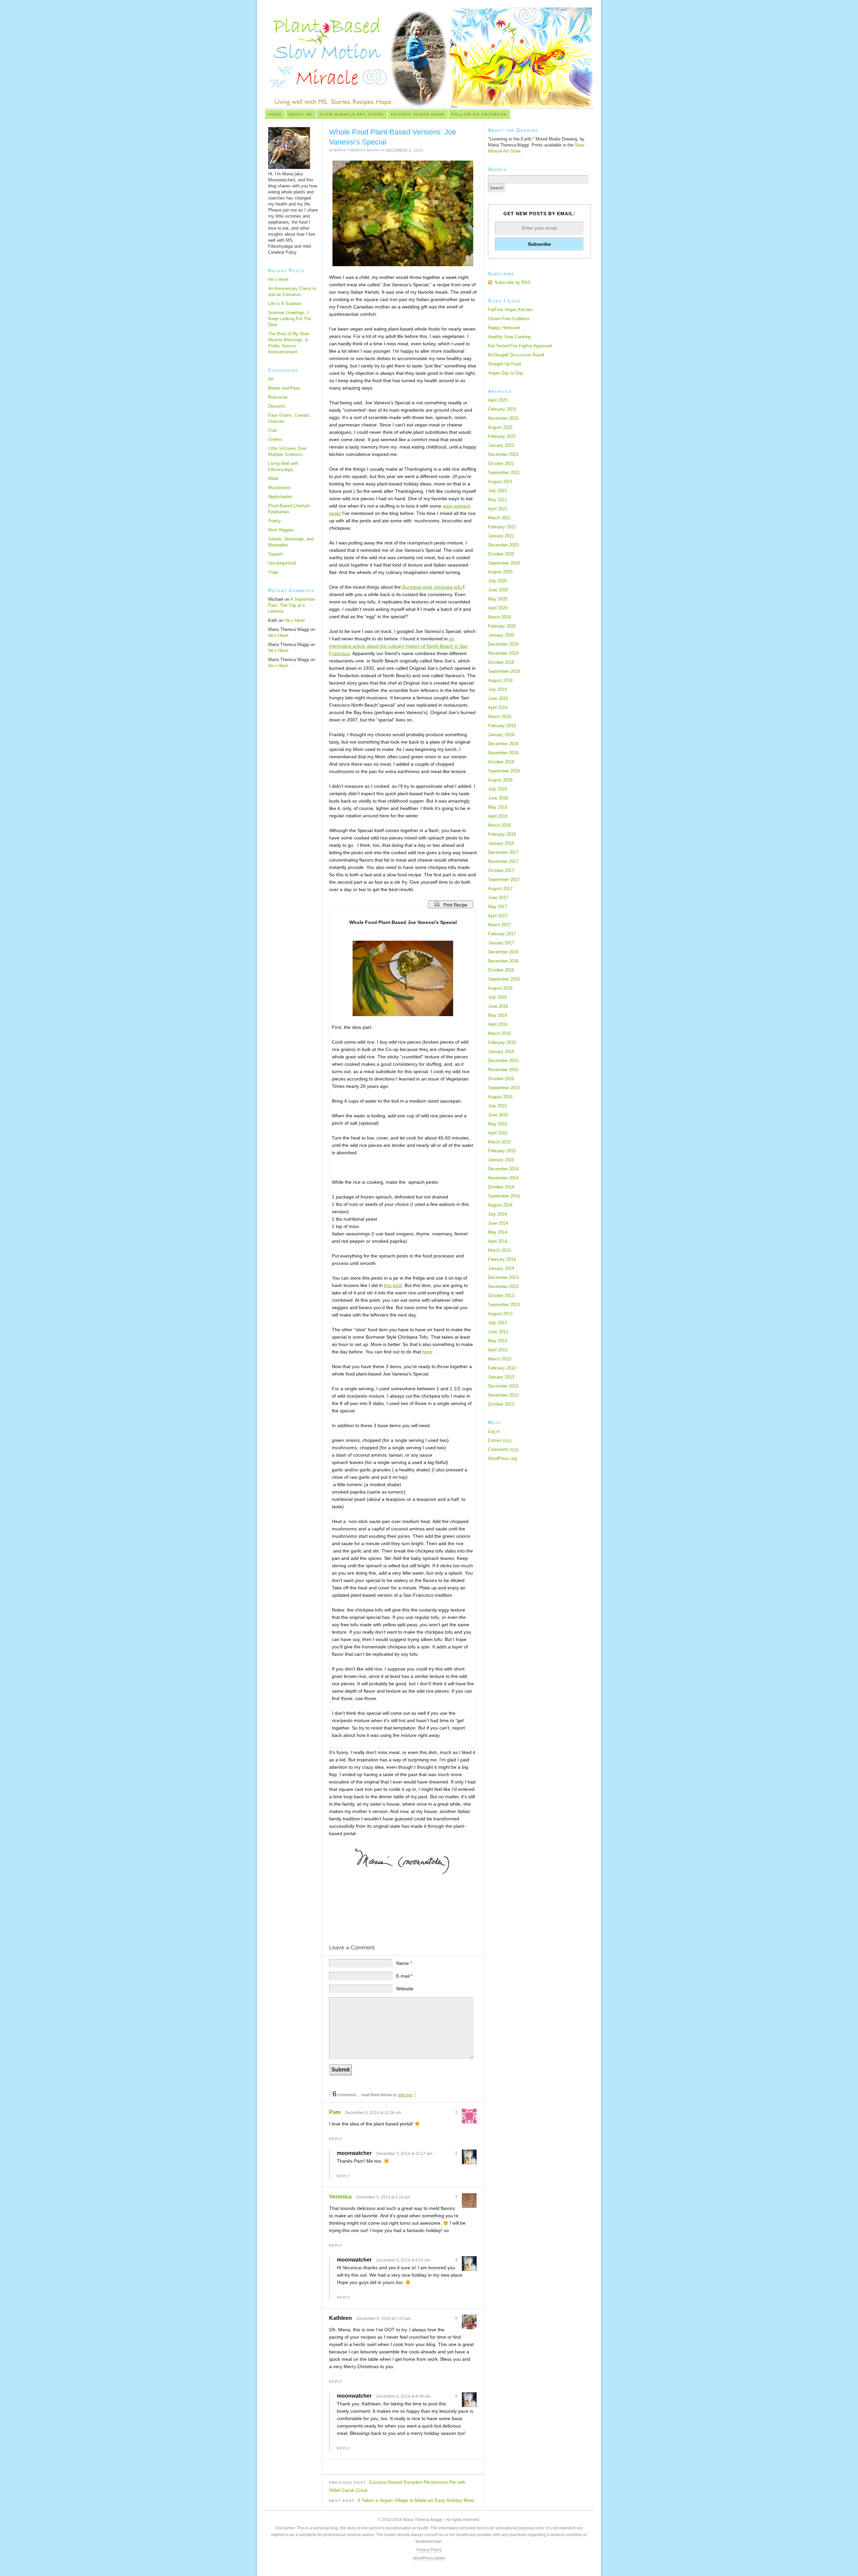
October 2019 (501, 662)
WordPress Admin (429, 2558)
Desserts (277, 406)
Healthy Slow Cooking (509, 337)
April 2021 (498, 509)
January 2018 (501, 843)
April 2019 (498, 708)
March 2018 (499, 825)
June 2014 (498, 1223)
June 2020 (498, 590)
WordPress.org (502, 1458)
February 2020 (502, 626)
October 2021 (501, 463)
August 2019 (500, 680)
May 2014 (498, 1232)
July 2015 (497, 1106)
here (427, 1352)
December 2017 (503, 852)
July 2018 (497, 789)
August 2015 (500, 1097)
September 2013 (504, 1305)
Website (405, 1989)
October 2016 (501, 970)
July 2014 (497, 1214)
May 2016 (498, 1015)
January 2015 (501, 1160)
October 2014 (501, 1187)
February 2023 (502, 409)
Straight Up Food (504, 364)
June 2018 (498, 798)
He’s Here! (278, 279)
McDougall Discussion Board (516, 355)
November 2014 (503, 1178)
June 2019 (498, 698)
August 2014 (500, 1205)
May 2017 (498, 907)
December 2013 (503, 1277)
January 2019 (501, 735)
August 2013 (500, 1314)
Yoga (273, 572)
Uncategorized (282, 563)
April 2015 (498, 1133)
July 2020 (497, 581)
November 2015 (503, 1070)
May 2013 (498, 1341)
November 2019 (503, 653)
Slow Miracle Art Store (352, 114)
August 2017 (500, 889)
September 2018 (504, 771)
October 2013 (501, 1296)
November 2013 (503, 1286)
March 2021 (499, 518)
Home (275, 114)
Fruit (272, 430)
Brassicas (278, 397)
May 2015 (498, 1124)
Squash (275, 554)
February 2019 (502, 726)
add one (405, 2095)
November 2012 (503, 1395)
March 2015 (499, 1142)
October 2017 (501, 870)
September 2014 (504, 1196)
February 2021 (502, 527)
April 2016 (498, 1024)
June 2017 (498, 898)
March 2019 (499, 717)
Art (271, 379)
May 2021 (498, 500)
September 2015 (504, 1088)
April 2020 (498, 608)
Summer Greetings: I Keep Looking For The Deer (290, 319)
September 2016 (504, 979)
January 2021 (501, 536)
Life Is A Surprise (285, 304)
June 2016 (498, 1006)
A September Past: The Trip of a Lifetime (292, 605)
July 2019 (497, 689)
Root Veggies (281, 530)
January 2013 (501, 1377)
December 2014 (503, 1169)
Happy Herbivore (504, 328)
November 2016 (503, 961)
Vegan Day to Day (506, 373)
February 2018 (502, 834)
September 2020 (504, 563)
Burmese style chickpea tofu (433, 587)
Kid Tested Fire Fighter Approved (520, 346)
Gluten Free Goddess (509, 319)
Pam (335, 2112)
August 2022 (500, 427)
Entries (500, 1440)
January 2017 (501, 943)
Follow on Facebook (479, 114)
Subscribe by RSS (513, 282)
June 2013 (498, 1332)
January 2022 (501, 445)
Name (404, 1963)
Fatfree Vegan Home (418, 114)
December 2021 (503, 454)
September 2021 (504, 473)
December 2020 (503, 545)
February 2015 (502, 1151)
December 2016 (503, 952)
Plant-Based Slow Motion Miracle (429, 58)
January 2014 (501, 1268)
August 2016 (500, 988)
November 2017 (503, 861)
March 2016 (499, 1033)
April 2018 (498, 816)
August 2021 (500, 482)
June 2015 (498, 1115)
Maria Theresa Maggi (357, 150)
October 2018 (501, 762)
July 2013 (497, 1323)
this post (393, 1285)
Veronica (340, 2197)
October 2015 (501, 1079)
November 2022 (503, 418)
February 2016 (502, 1042)
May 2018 (498, 807)
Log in (494, 1431)
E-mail (404, 1976)
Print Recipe (456, 905)
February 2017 (502, 934)
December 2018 (503, 744)
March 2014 (499, 1250)
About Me (301, 114)
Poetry (274, 521)
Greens (275, 439)
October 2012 (501, 1404)
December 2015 (503, 1061)
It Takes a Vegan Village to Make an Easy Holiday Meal (416, 2500)
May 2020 (498, 599)
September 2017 (504, 880)
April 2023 (498, 400)
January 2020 (501, 635)
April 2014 (498, 1241)
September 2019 (504, 671)
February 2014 (502, 1259)
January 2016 (501, 1051)
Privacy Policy (429, 2550)
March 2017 (499, 925)
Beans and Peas (284, 388)
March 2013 (499, 1359)
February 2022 (502, 436)
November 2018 (503, 753)
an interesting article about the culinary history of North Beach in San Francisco (399, 646)
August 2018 (500, 780)
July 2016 (497, 997)
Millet (273, 479)
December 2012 (503, 1386)
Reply (336, 2139)
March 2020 (499, 617)
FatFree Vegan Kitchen (510, 310)
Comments (503, 1449)
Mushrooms (280, 488)
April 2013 (498, 1350)
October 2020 (501, 554)
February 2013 (502, 1368)
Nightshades (280, 497)
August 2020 (500, 572)
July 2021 (497, 491)
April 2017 (498, 916)
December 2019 (503, 644)
